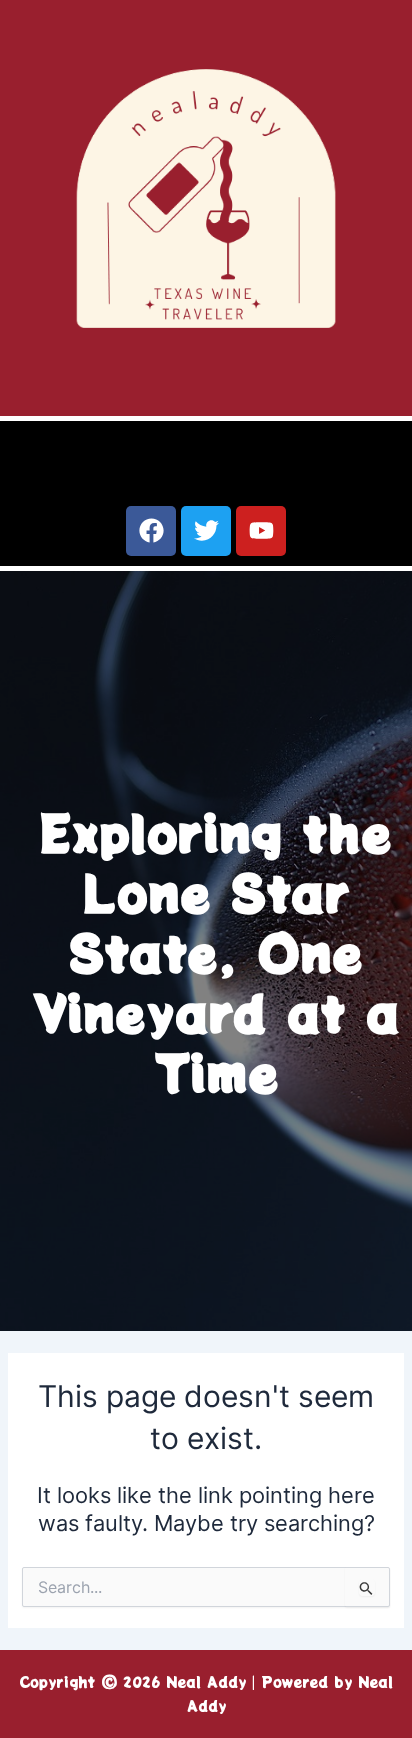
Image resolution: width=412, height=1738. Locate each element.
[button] (206, 465)
